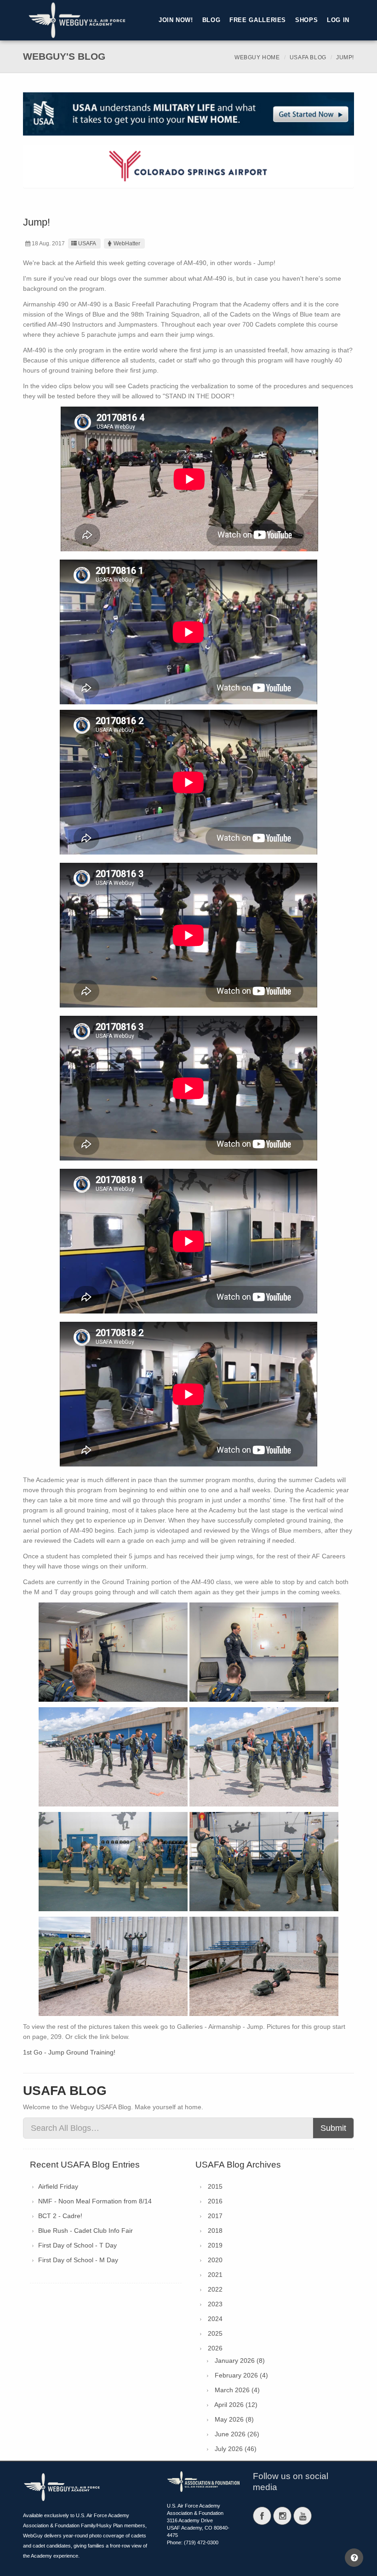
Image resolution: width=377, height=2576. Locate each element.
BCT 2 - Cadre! (60, 2216)
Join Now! (176, 20)
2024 (215, 2319)
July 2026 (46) (236, 2449)
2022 (215, 2289)
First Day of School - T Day (77, 2245)
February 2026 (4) (241, 2375)
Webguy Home (257, 57)
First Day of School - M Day (78, 2260)
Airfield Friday (58, 2186)
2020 (215, 2260)
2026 (215, 2348)
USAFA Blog (308, 57)
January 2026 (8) (240, 2361)
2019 (215, 2245)
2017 (215, 2216)
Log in (338, 20)
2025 (215, 2333)
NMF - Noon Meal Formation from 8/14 (95, 2201)
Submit (333, 2128)
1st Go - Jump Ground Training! (69, 2052)
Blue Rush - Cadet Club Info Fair (86, 2231)
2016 (215, 2201)
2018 (215, 2231)
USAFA (87, 243)
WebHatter (127, 243)
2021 (215, 2275)
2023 (215, 2304)
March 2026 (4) (237, 2390)
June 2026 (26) (237, 2434)
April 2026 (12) (236, 2405)
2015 (215, 2186)
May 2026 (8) (234, 2419)
